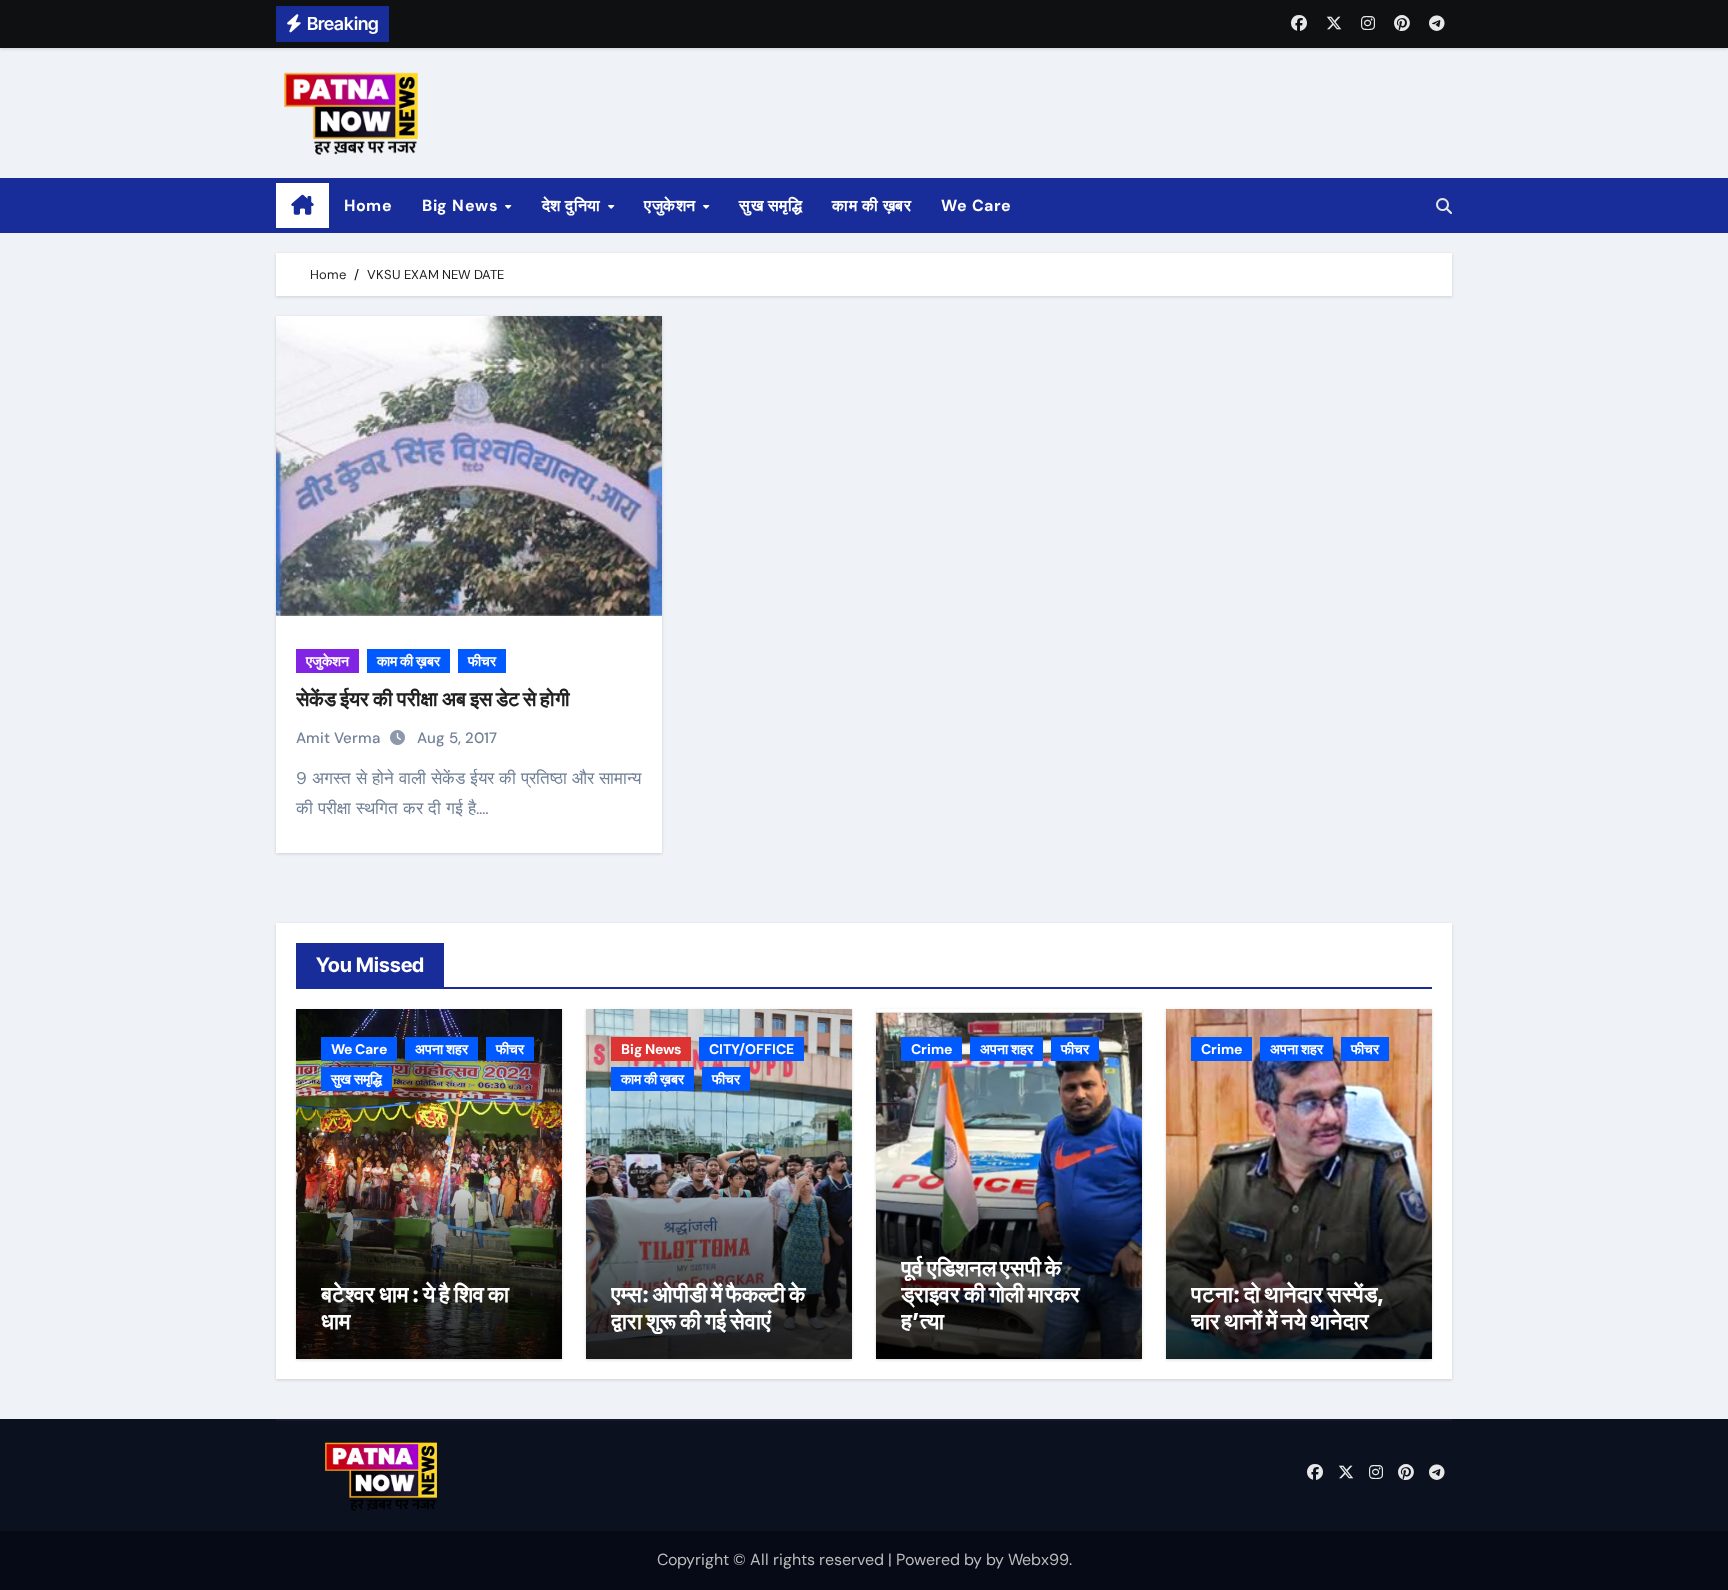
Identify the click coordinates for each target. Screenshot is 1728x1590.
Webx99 (1038, 1559)
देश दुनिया (574, 205)
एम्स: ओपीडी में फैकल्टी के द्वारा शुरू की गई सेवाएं (708, 1307)
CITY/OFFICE (751, 1049)
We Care (976, 205)
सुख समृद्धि (770, 205)
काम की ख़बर (871, 205)
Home (368, 205)
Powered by (941, 1559)
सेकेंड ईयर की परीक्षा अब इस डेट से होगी (433, 699)
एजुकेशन (672, 205)
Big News (462, 205)
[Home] (302, 206)
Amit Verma (340, 738)
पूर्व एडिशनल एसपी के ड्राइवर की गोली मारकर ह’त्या (990, 1294)
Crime (931, 1049)
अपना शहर (441, 1049)
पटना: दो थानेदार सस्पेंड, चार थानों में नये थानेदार (1287, 1307)
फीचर (482, 661)
